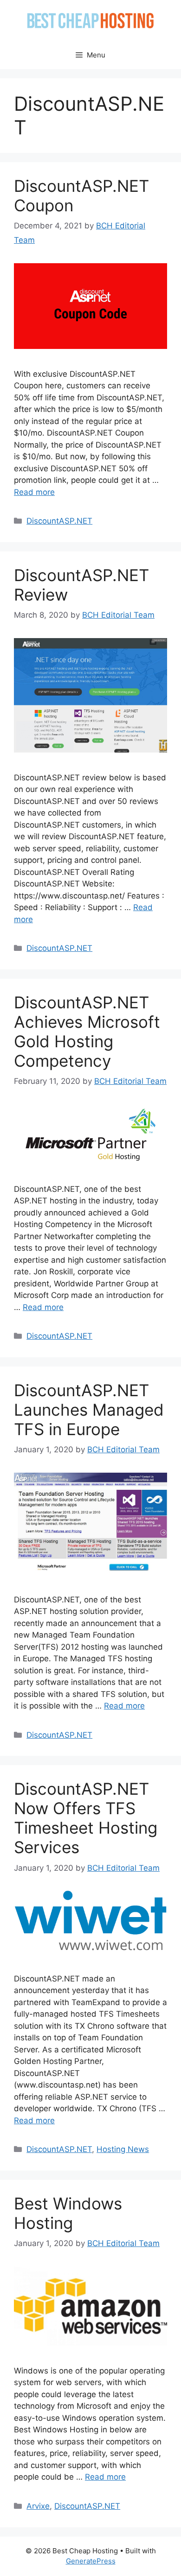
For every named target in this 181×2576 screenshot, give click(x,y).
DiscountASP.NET (59, 521)
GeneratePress (91, 2561)
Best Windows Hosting (68, 2213)
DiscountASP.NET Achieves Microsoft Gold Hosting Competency (87, 1032)
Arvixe (38, 2506)
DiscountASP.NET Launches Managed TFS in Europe (89, 1410)
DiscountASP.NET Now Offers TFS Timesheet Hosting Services (86, 1818)
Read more (34, 492)
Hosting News (123, 2149)
